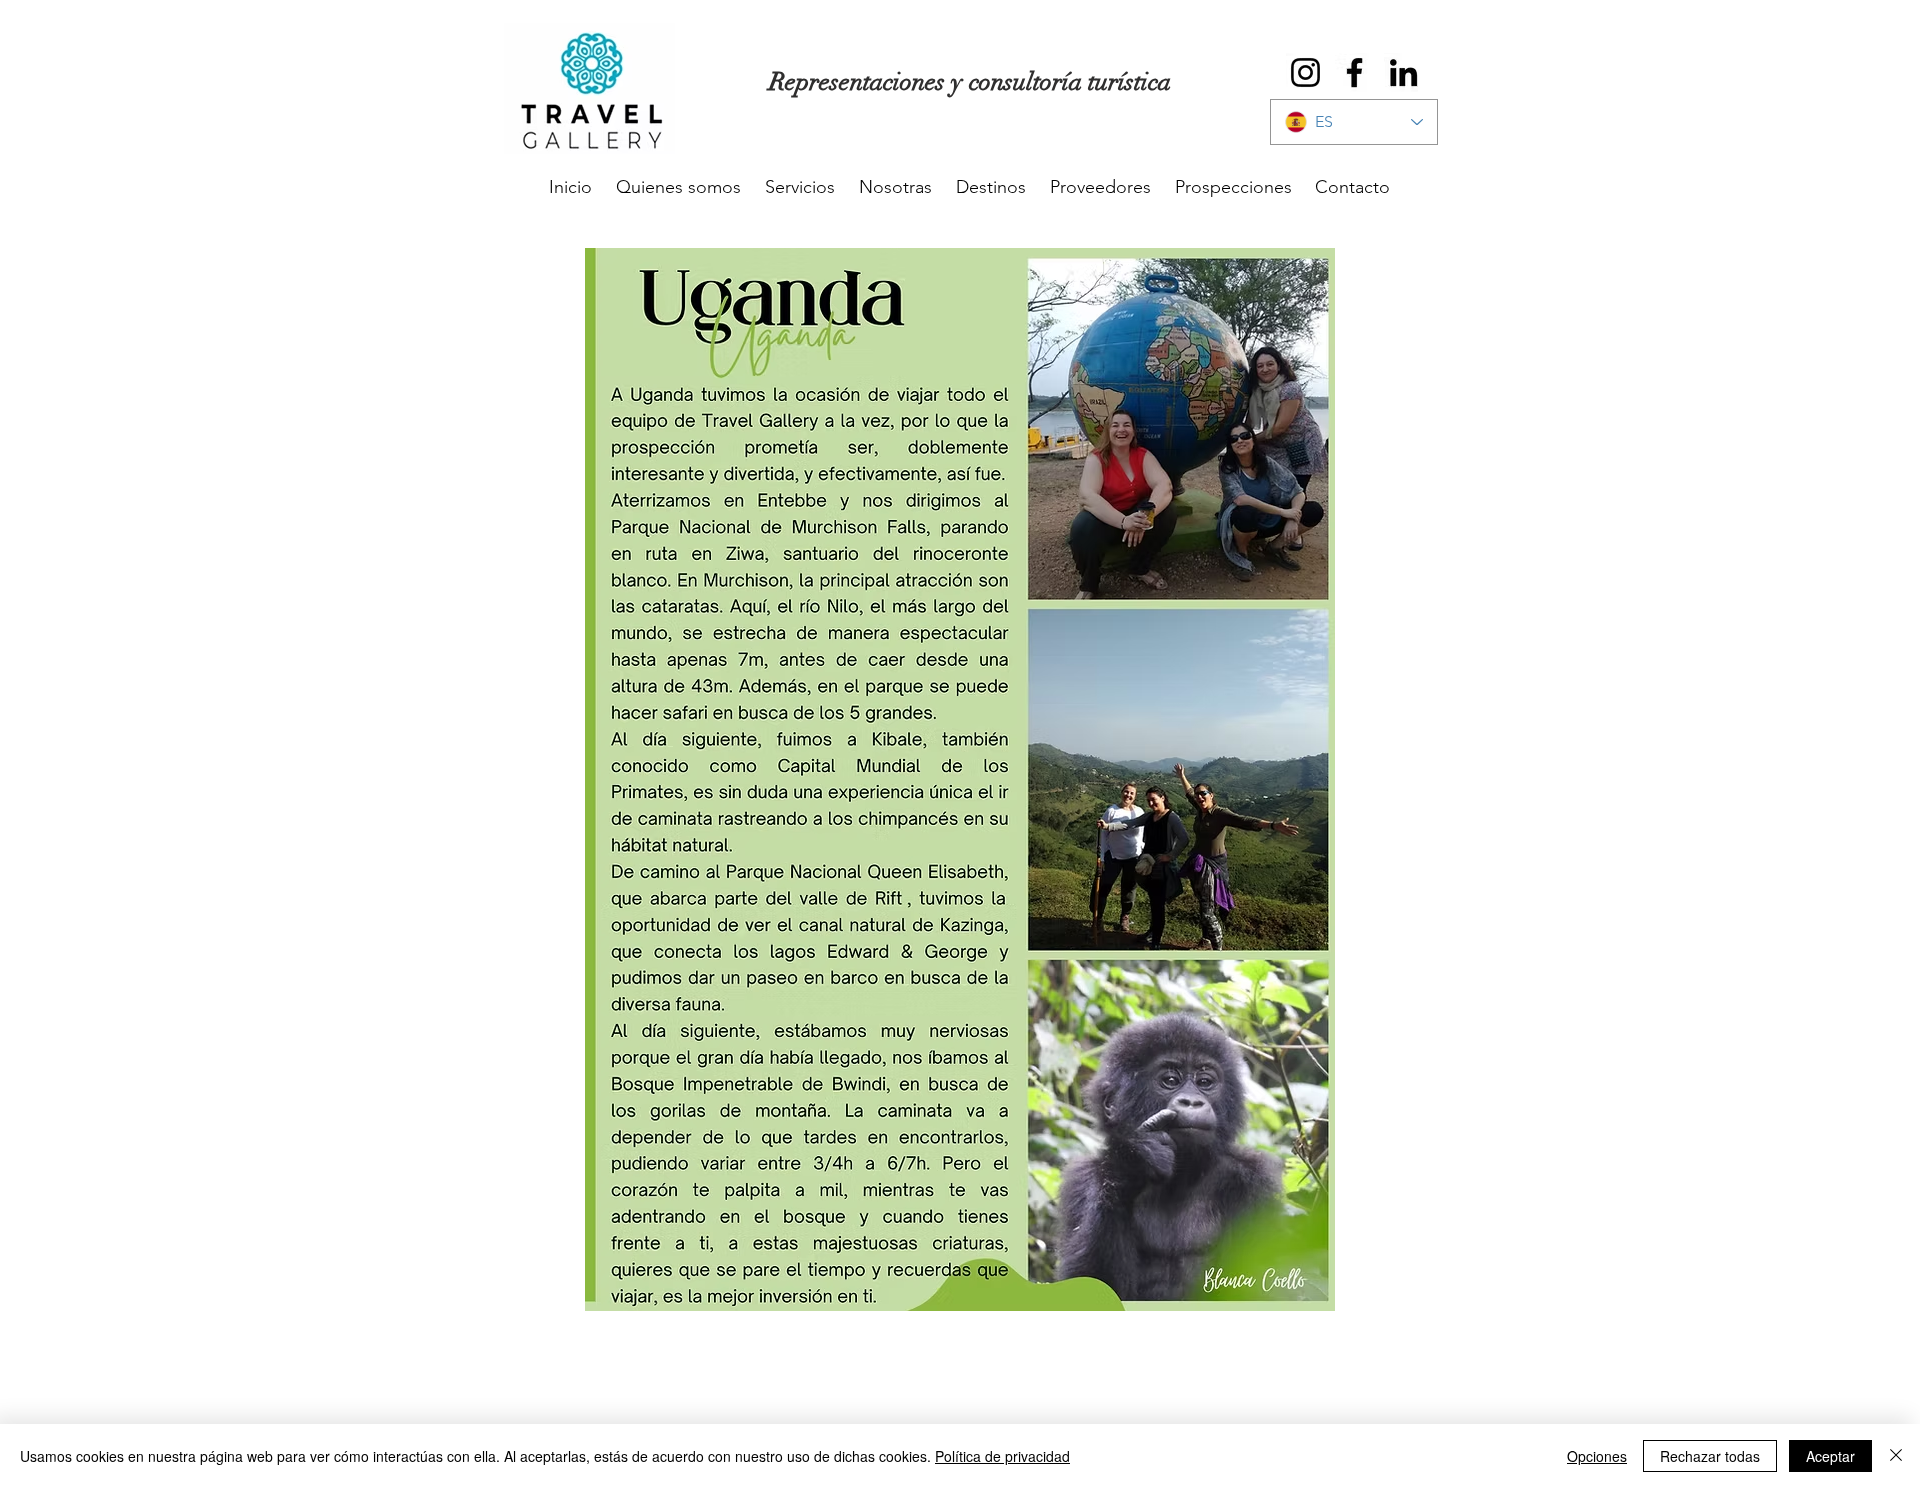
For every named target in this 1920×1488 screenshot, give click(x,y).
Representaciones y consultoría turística (970, 81)
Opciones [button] (1597, 1456)
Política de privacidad (1002, 1456)
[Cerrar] (1896, 1456)
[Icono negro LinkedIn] (1403, 72)
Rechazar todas (1710, 1456)
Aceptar (1830, 1456)
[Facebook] (1354, 72)
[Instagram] (1305, 72)
